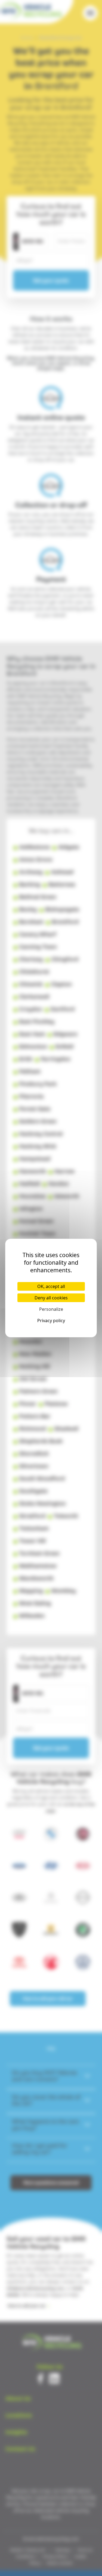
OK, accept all (51, 1286)
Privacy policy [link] (51, 1321)
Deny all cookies (51, 1298)
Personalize (51, 1309)
